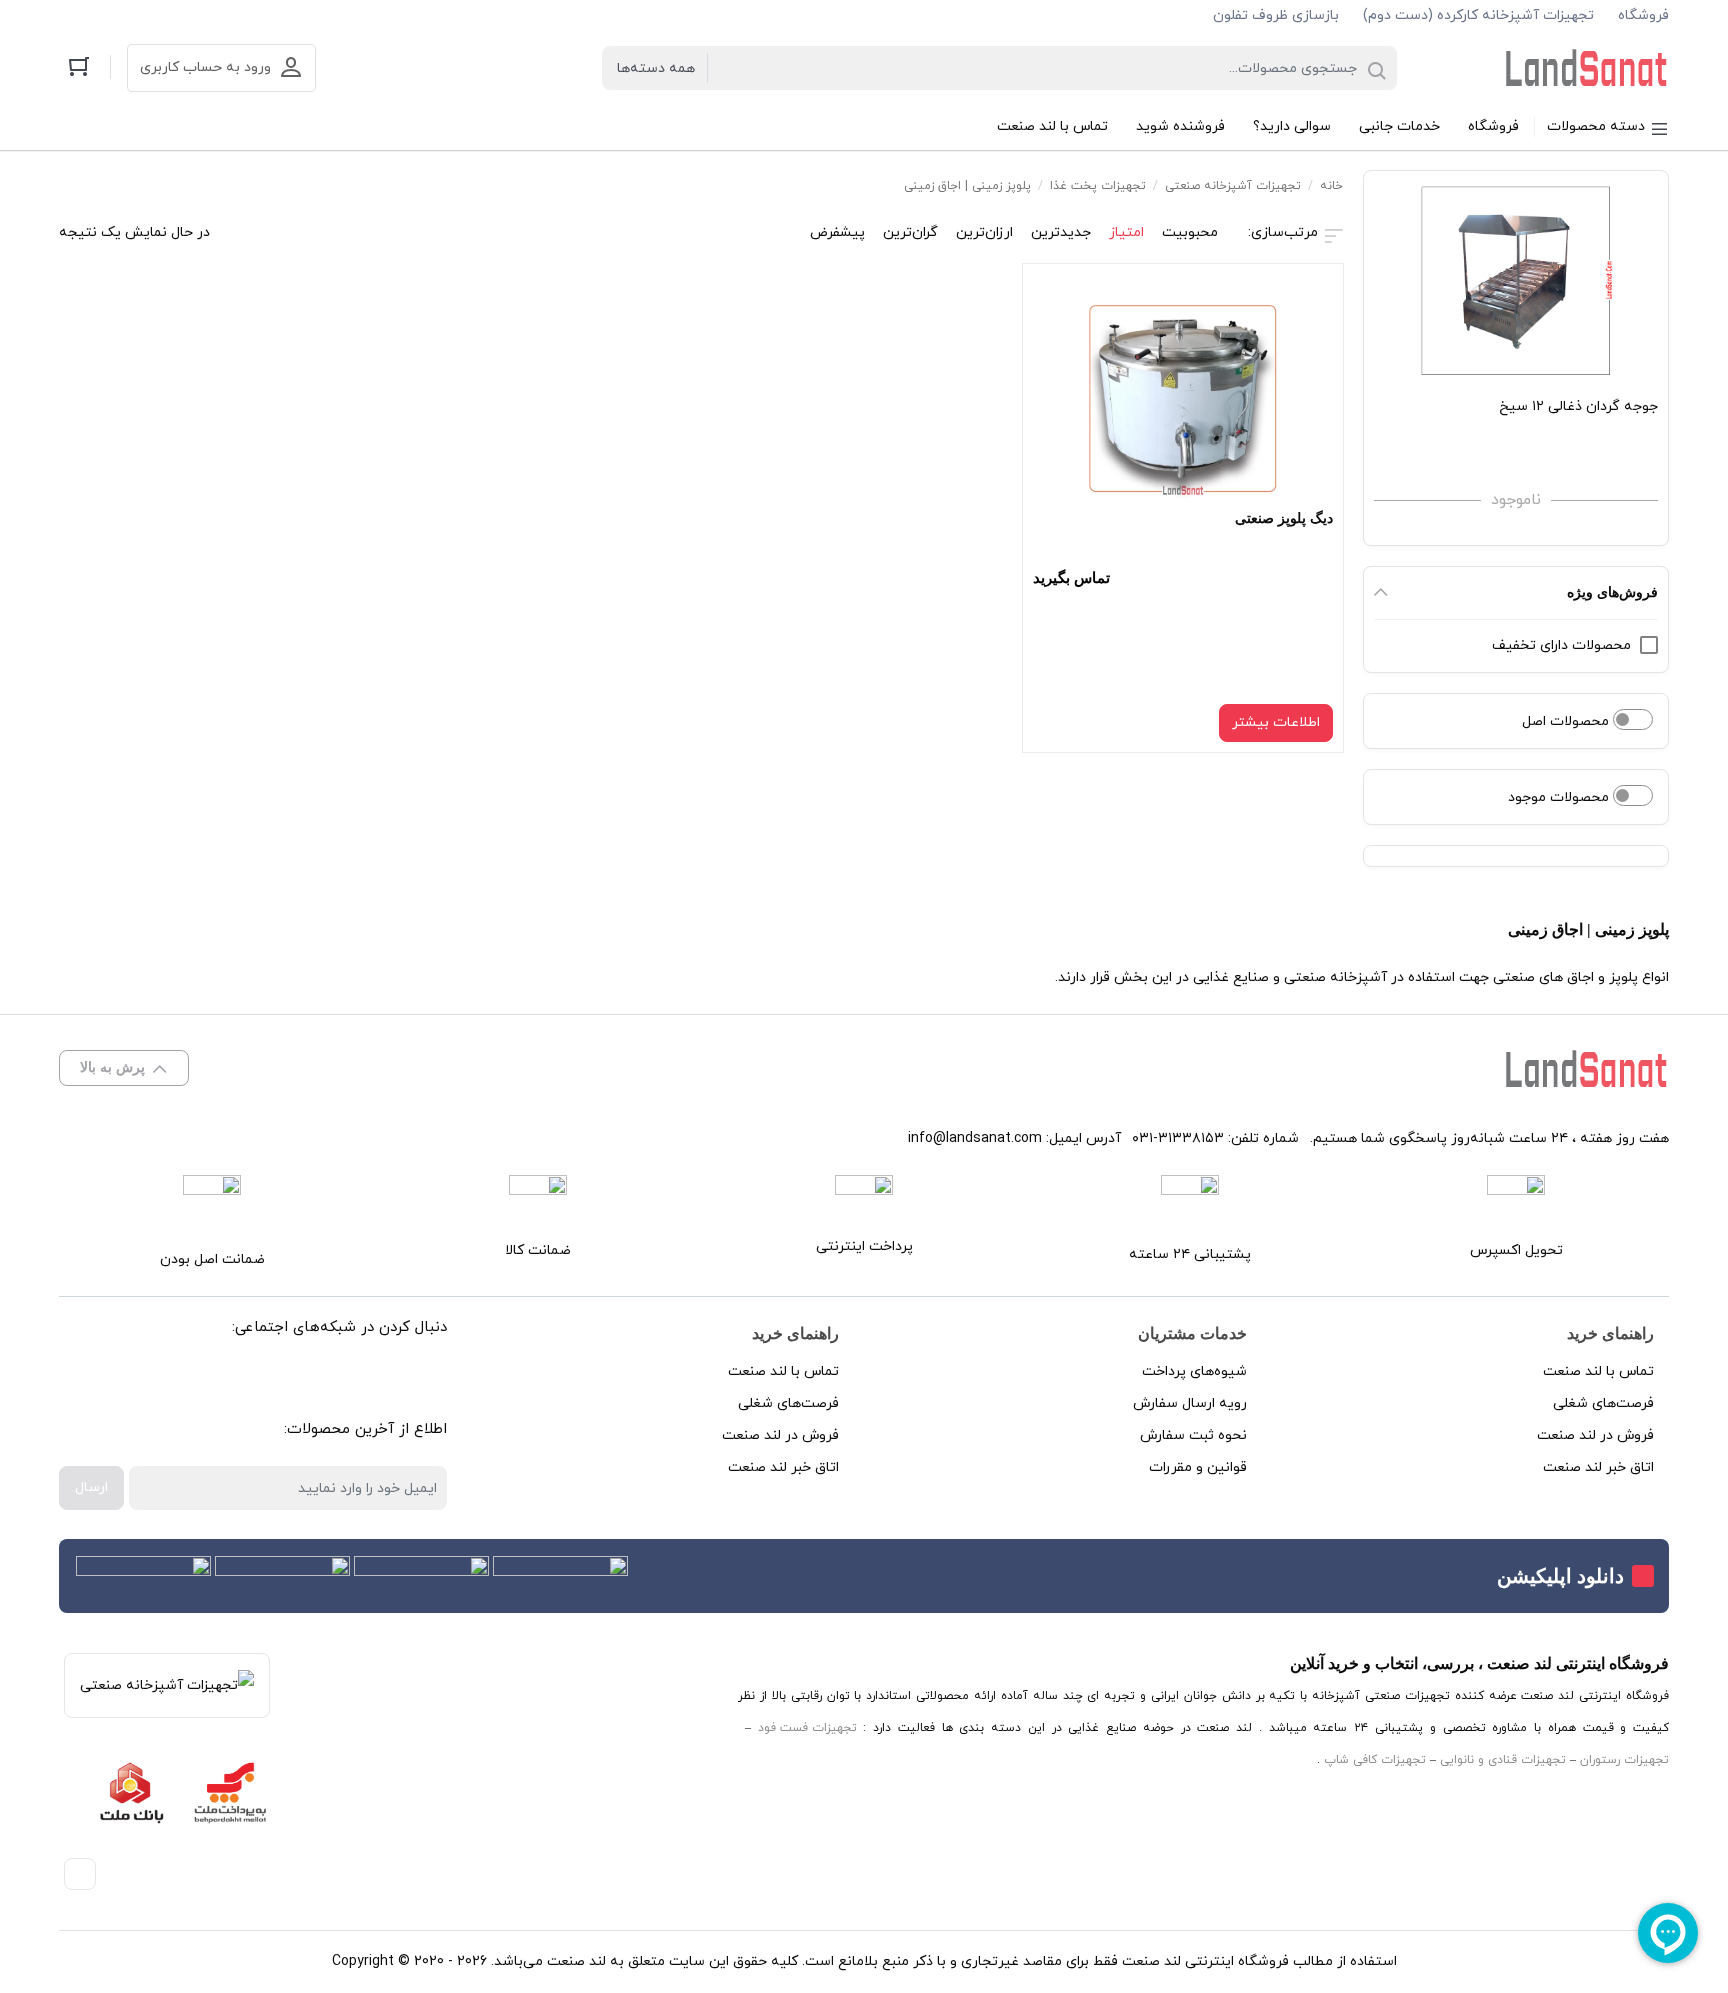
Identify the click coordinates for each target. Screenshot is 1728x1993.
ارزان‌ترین (984, 232)
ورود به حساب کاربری (205, 67)
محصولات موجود (1560, 797)
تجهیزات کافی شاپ (1375, 1760)
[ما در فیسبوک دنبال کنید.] (414, 1379)
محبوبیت (1190, 232)
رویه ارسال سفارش (1190, 1403)
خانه (1331, 186)
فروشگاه (1643, 15)
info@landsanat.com (975, 1138)
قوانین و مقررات (1198, 1467)
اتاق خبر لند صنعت (1598, 1467)
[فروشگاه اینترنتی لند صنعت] (1587, 68)
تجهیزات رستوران (1624, 1760)
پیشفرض (837, 232)
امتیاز (1126, 232)
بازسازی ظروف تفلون (1276, 15)
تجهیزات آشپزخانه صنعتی (1233, 186)
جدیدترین (1061, 232)
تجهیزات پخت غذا (1098, 186)
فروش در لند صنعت (1595, 1435)
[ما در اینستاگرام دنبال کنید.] (369, 1379)
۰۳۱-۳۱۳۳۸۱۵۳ (1178, 1138)
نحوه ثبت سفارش (1193, 1435)
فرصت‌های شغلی (1603, 1403)
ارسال (91, 1487)
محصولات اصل (1567, 721)
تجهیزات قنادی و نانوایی (1503, 1760)
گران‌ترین (910, 232)
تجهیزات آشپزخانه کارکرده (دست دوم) (1478, 15)
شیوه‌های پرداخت (1194, 1371)
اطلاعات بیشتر (1276, 722)
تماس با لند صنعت (1598, 1371)
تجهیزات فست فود (807, 1728)
